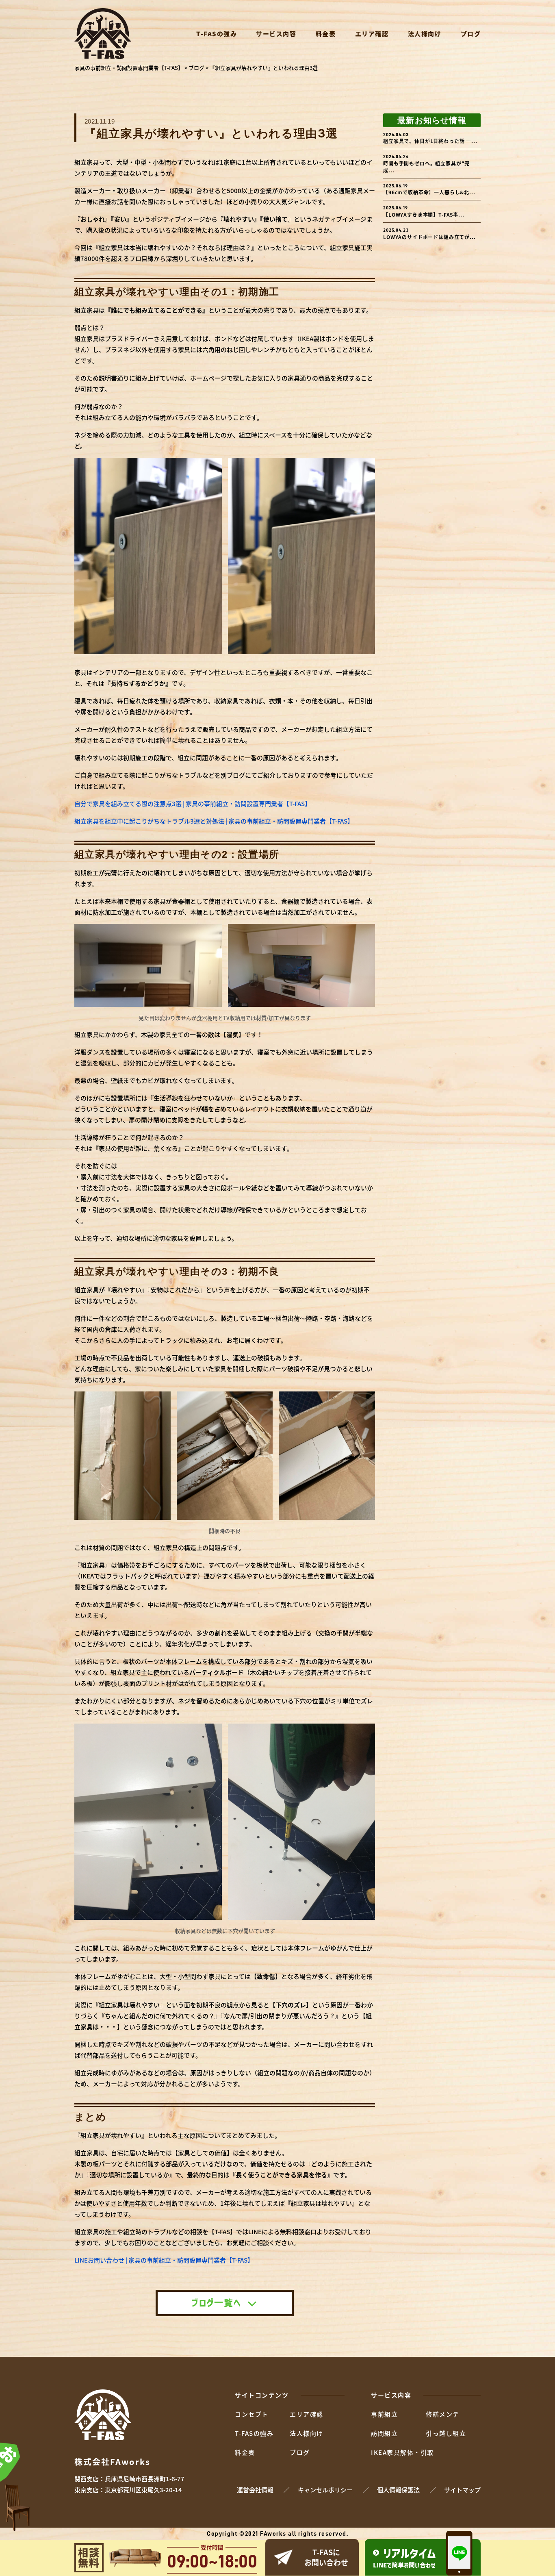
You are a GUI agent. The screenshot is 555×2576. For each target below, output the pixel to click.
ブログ (471, 34)
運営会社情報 (255, 2490)
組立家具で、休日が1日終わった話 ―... (430, 138)
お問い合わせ (326, 2557)
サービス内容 (276, 34)
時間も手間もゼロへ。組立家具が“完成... (426, 164)
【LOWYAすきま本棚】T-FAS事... (424, 212)
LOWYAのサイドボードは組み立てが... (429, 234)
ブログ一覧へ (216, 2303)
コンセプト (252, 2414)
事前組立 (384, 2414)
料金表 (326, 34)
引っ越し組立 (446, 2433)
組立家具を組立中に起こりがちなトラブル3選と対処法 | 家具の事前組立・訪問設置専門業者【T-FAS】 (214, 821)
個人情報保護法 (398, 2490)
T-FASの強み (217, 34)
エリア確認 (372, 34)
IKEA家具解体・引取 (402, 2452)
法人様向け (425, 34)
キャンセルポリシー (325, 2490)
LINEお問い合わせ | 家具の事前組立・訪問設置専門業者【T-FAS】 (164, 2260)
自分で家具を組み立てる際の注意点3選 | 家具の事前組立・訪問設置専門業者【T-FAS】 (193, 803)
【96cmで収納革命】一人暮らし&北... (429, 190)
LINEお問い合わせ (404, 2558)
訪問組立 (384, 2433)
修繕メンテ (443, 2414)
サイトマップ (462, 2490)
